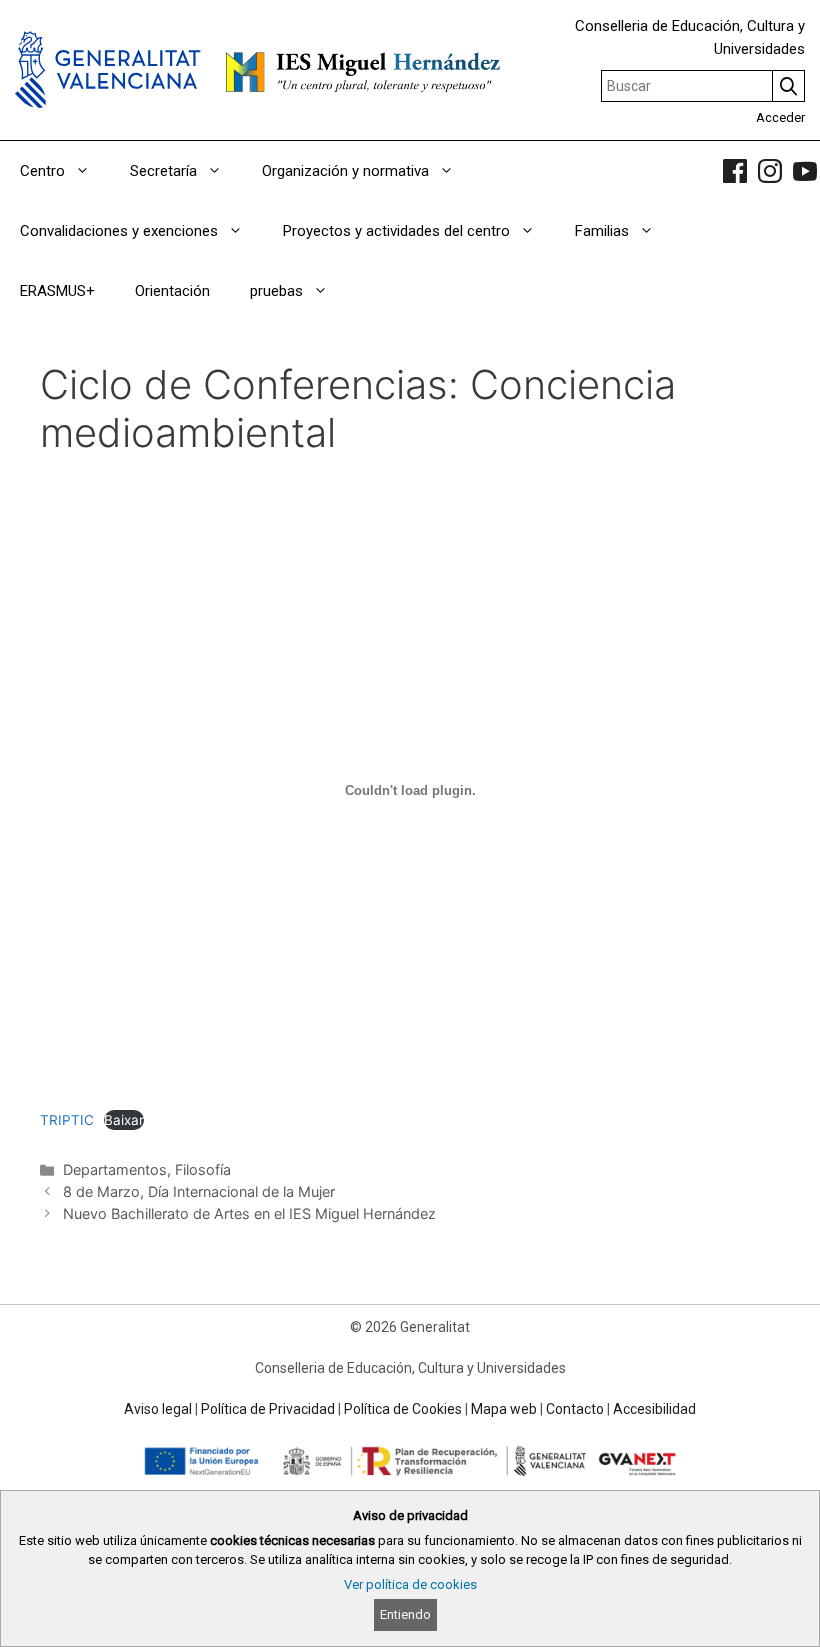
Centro (42, 171)
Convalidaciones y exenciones (119, 231)
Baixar (124, 1120)
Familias (602, 231)
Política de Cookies (403, 1409)
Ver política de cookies (410, 1584)
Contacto (575, 1409)
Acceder (780, 117)
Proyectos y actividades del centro (396, 231)
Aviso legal (158, 1409)
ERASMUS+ (57, 291)
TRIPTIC (67, 1120)
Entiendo (405, 1614)
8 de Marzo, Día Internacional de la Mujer (199, 1191)
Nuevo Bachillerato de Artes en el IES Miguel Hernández (249, 1213)
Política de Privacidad (268, 1409)
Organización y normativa (345, 171)
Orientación (172, 291)
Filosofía (203, 1169)
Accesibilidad (654, 1409)
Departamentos (115, 1169)
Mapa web (504, 1409)
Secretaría (163, 171)
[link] (735, 171)
